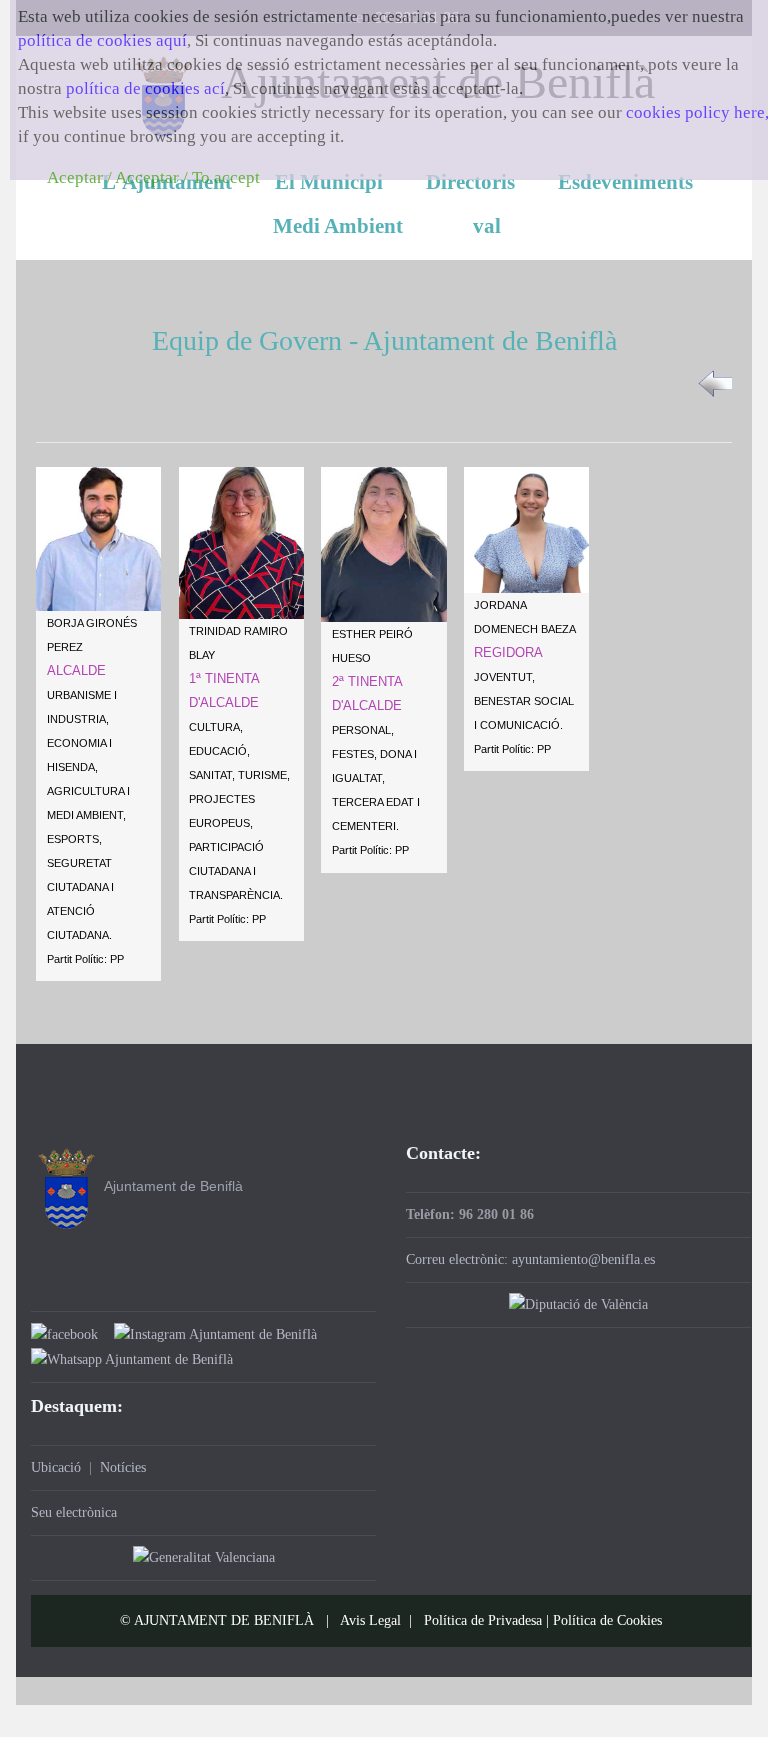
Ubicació (56, 1467)
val (487, 226)
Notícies (123, 1467)
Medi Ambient (338, 226)
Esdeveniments (625, 182)
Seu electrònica (74, 1512)
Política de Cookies (607, 1620)
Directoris (470, 182)
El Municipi (329, 182)
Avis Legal (370, 1620)
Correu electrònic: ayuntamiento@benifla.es (530, 1259)
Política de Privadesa (483, 1620)
